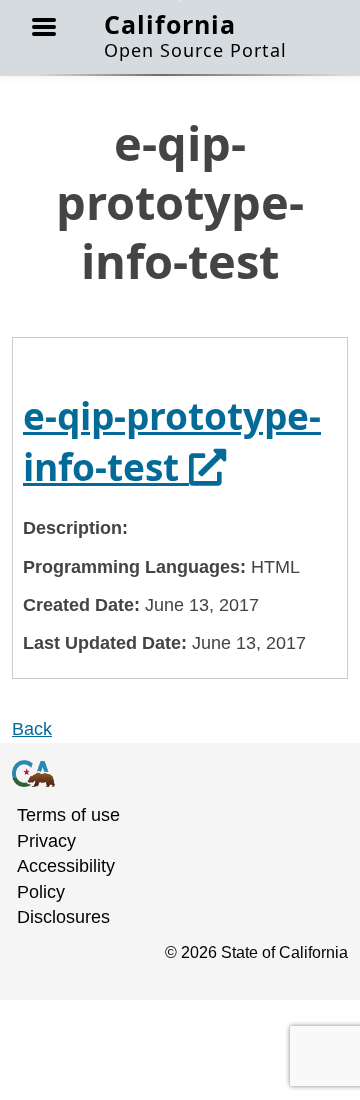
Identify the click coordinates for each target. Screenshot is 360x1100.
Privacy (46, 841)
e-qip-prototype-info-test (172, 441)
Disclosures (63, 917)
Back (32, 729)
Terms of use (68, 815)
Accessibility (66, 866)
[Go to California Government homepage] (168, 773)
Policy (41, 892)
